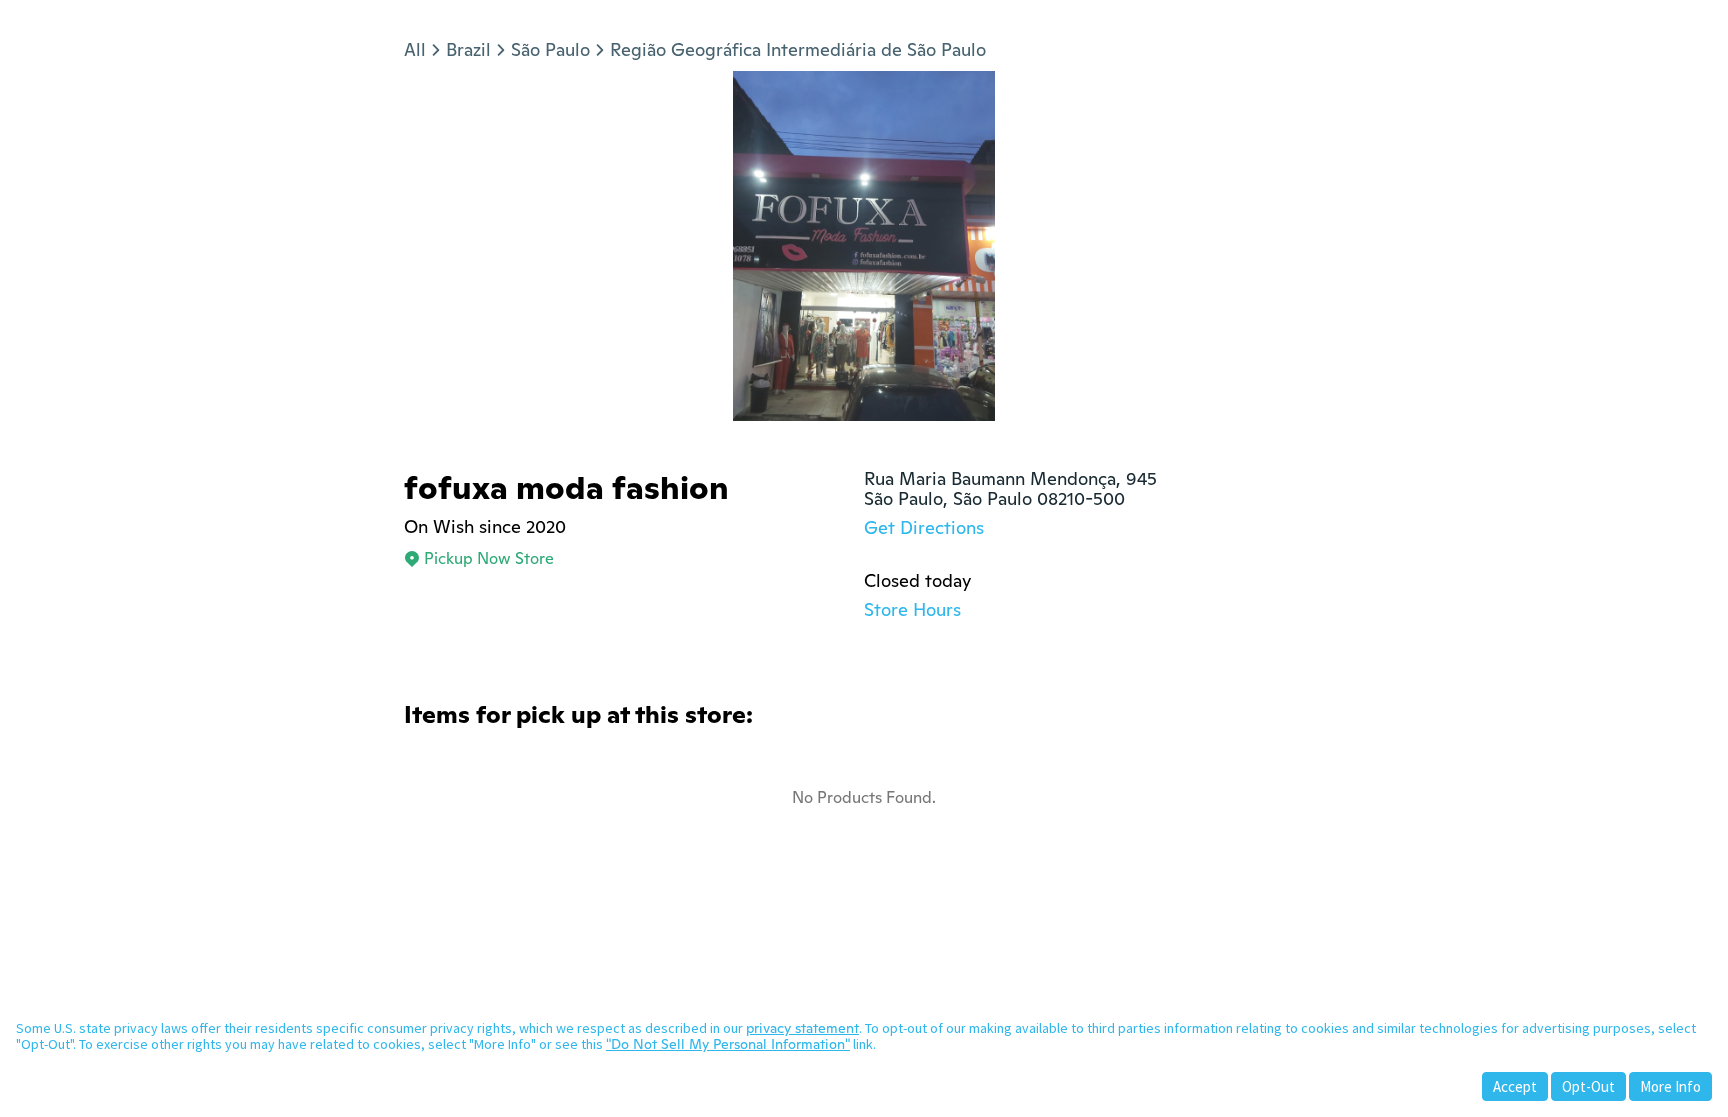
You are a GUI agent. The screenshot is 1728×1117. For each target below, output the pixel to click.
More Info (1670, 1086)
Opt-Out (1588, 1086)
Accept (1515, 1086)
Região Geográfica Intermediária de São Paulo (798, 49)
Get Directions (924, 527)
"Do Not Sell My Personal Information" (728, 1044)
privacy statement (802, 1028)
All (415, 49)
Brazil (468, 49)
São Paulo (550, 49)
